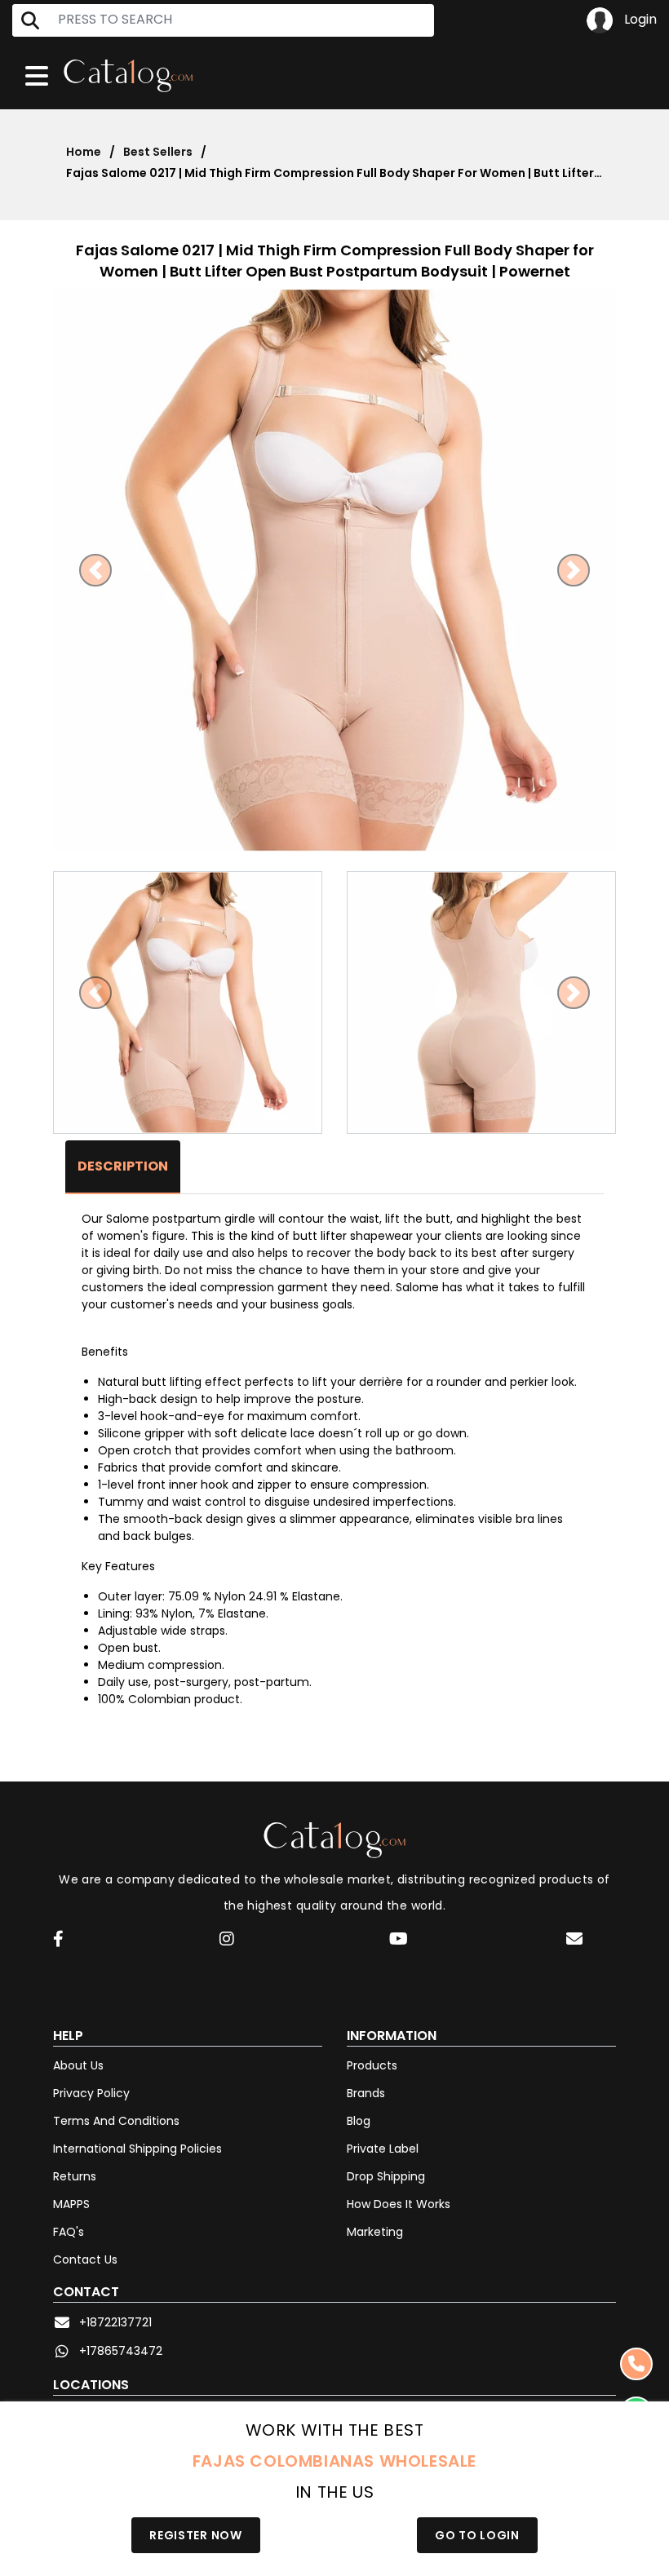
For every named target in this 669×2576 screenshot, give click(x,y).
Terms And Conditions (116, 2121)
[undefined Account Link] (58, 1940)
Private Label (383, 2149)
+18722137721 (115, 2322)
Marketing (375, 2232)
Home (84, 152)
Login (639, 19)
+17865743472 (121, 2351)
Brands (366, 2093)
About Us (78, 2065)
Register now (195, 2535)
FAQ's (69, 2232)
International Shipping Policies (137, 2149)
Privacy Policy (91, 2093)
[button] (95, 570)
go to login (477, 2535)
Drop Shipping (386, 2176)
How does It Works (399, 2204)
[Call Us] (636, 2364)
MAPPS (71, 2204)
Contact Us (85, 2260)
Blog (359, 2121)
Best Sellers (158, 152)
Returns (75, 2176)
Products (372, 2065)
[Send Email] (574, 1941)
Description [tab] (123, 1166)
